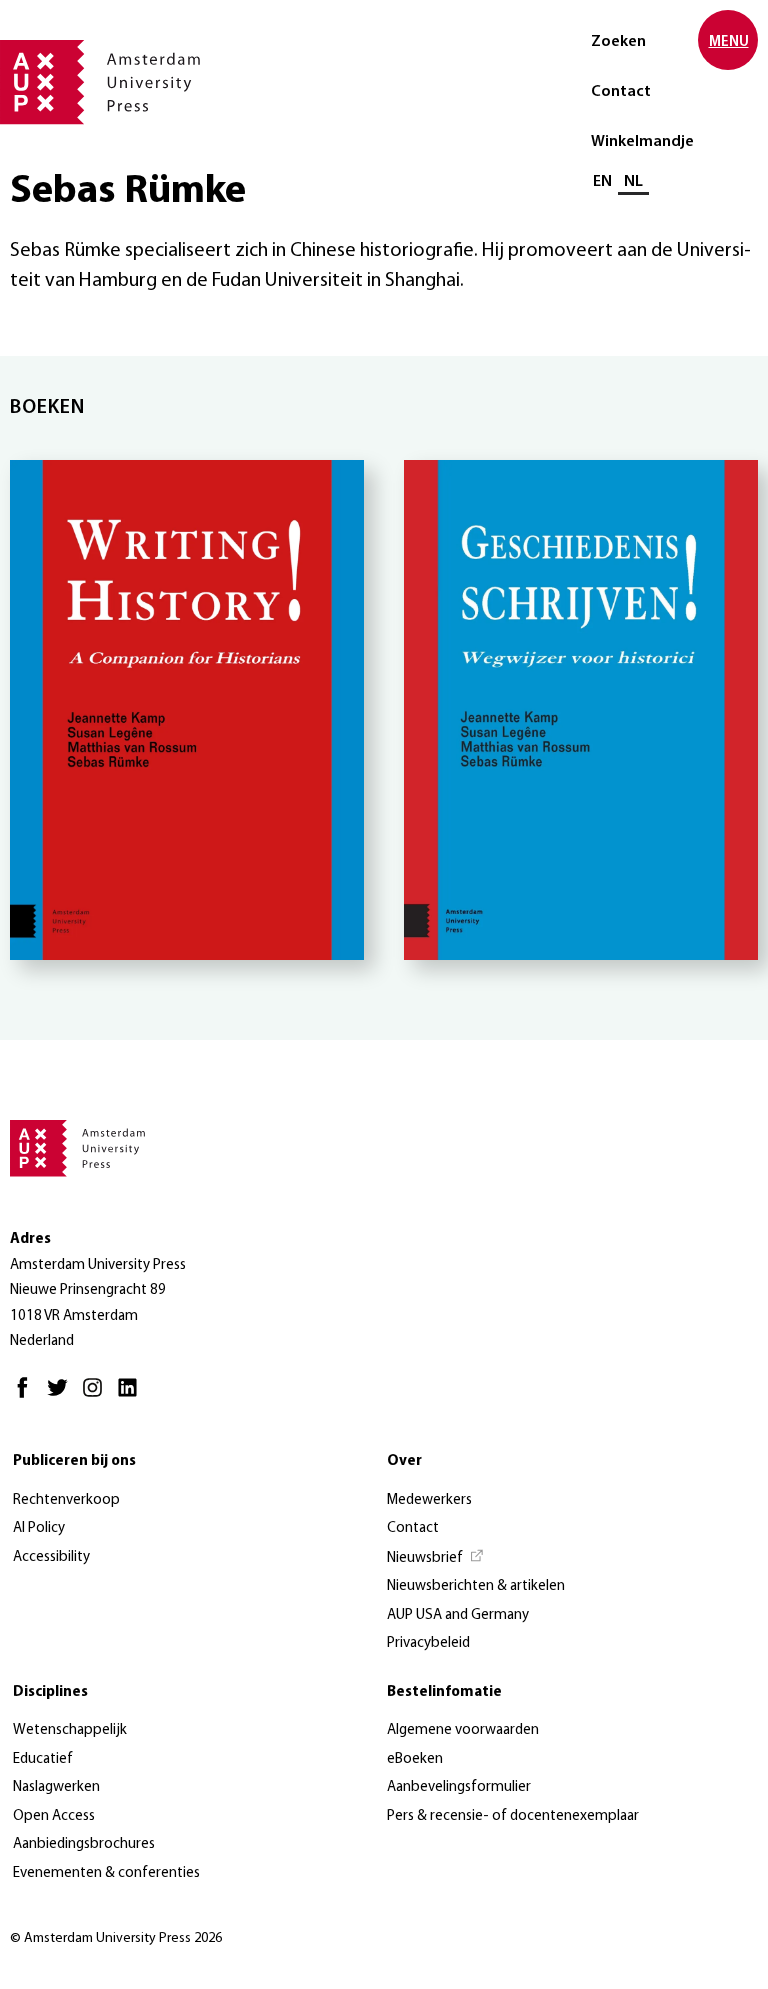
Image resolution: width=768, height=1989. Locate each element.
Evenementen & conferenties (106, 1873)
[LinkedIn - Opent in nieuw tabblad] (132, 1396)
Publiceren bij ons (74, 1461)
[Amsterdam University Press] (100, 84)
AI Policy (39, 1528)
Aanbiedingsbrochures (84, 1844)
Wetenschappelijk (70, 1730)
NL (633, 182)
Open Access (54, 1816)
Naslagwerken (56, 1787)
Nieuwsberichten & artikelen (476, 1586)
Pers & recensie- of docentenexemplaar (513, 1816)
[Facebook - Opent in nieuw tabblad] (27, 1396)
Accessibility (51, 1557)
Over (404, 1461)
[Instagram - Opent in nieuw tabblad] (97, 1396)
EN (602, 182)
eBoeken (415, 1759)
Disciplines (50, 1692)
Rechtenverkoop (66, 1500)
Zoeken (618, 42)
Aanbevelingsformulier (459, 1787)
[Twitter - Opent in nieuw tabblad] (62, 1396)
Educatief (43, 1759)
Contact (621, 92)
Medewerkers (429, 1500)
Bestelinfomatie (444, 1692)
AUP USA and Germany (458, 1615)
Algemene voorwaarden (463, 1730)
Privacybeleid (428, 1643)
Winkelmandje (642, 142)
